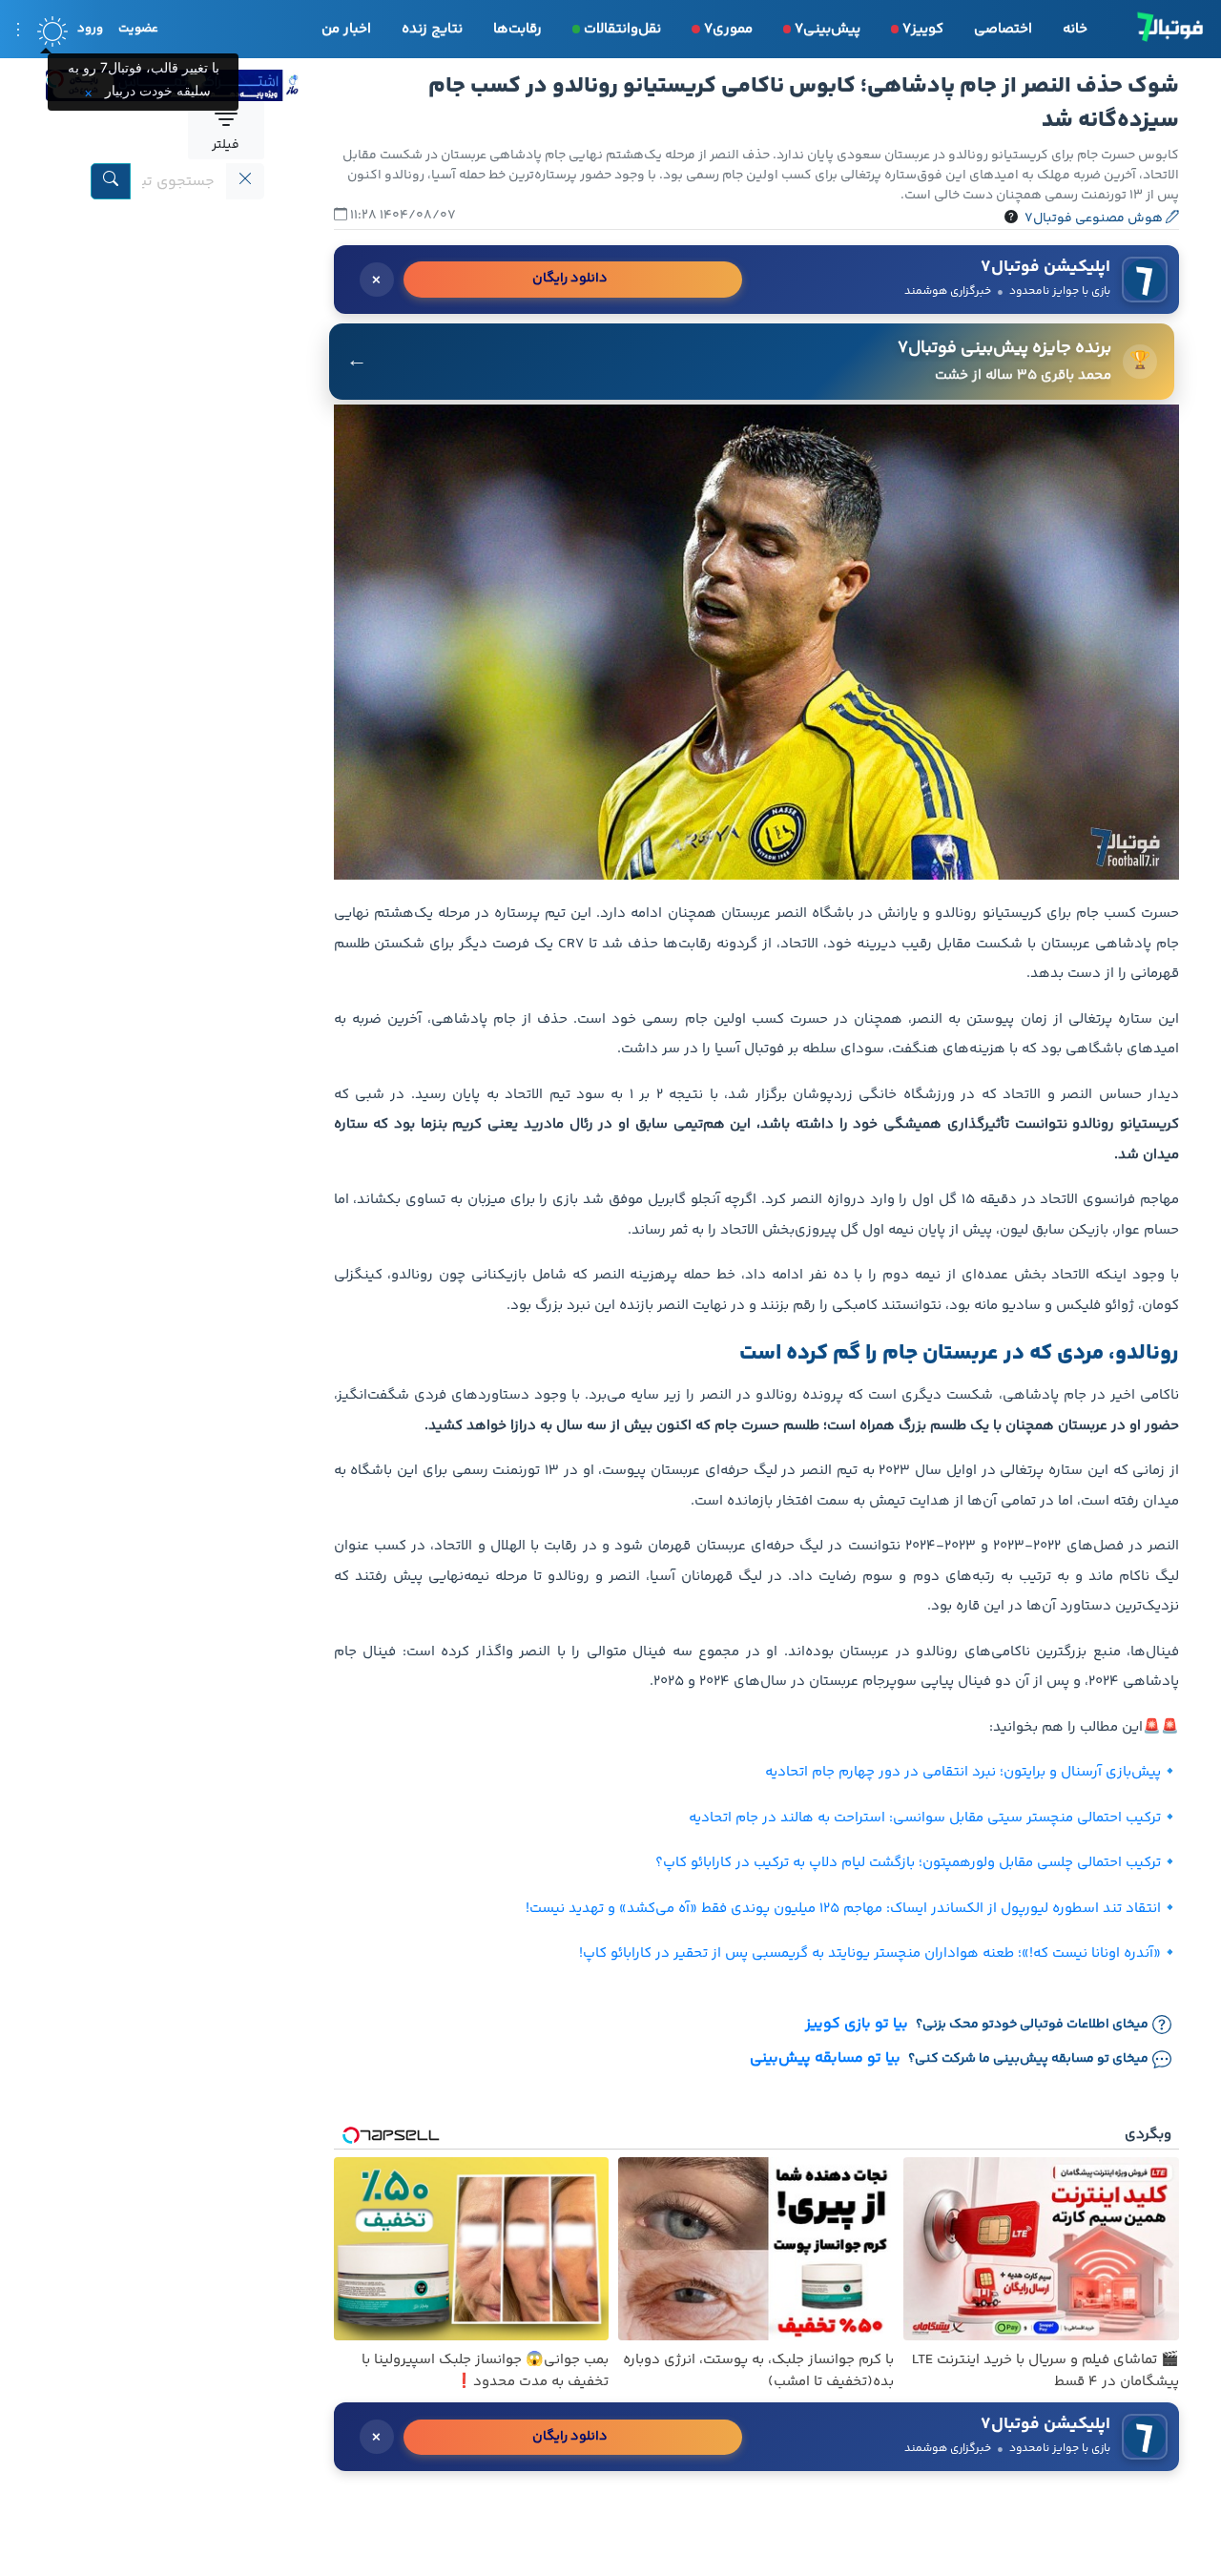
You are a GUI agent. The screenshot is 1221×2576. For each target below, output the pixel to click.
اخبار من (346, 29)
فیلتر (226, 145)
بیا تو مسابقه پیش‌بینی (825, 2059)
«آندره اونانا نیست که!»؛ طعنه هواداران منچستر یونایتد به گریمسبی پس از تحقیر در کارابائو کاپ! (870, 1953)
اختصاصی (1003, 29)
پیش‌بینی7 (828, 29)
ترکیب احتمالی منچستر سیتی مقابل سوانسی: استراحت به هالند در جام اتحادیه (925, 1818)
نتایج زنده (432, 29)
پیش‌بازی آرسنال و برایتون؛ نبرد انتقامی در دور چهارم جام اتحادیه (963, 1772)
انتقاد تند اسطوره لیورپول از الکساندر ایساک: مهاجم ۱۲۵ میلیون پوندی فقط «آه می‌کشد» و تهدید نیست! (843, 1909)
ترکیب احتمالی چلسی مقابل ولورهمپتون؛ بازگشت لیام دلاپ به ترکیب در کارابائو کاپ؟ (908, 1863)
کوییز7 (923, 29)
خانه (1075, 29)
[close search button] (245, 181)
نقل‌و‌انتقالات (622, 29)
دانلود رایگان (570, 279)
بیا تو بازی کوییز (857, 2025)
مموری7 (728, 29)
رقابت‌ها (517, 29)
